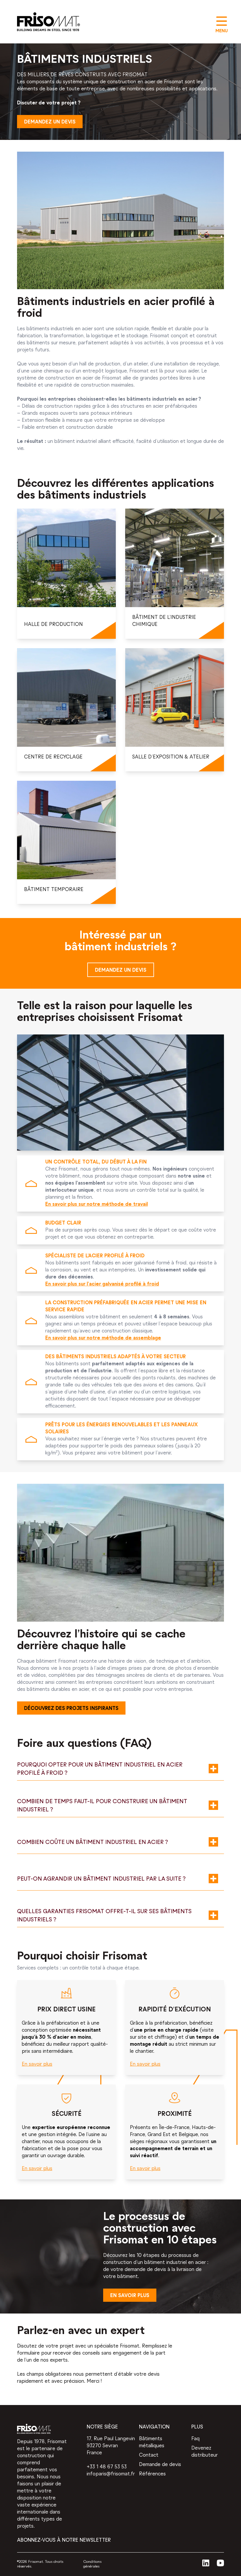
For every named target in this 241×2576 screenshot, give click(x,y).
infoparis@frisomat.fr (111, 2474)
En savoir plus (37, 2064)
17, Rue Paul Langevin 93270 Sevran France (111, 2446)
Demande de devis (160, 2465)
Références (152, 2474)
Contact (149, 2455)
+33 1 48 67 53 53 (107, 2467)
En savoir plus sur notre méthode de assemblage (103, 1338)
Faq (195, 2439)
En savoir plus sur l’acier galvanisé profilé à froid (102, 1284)
